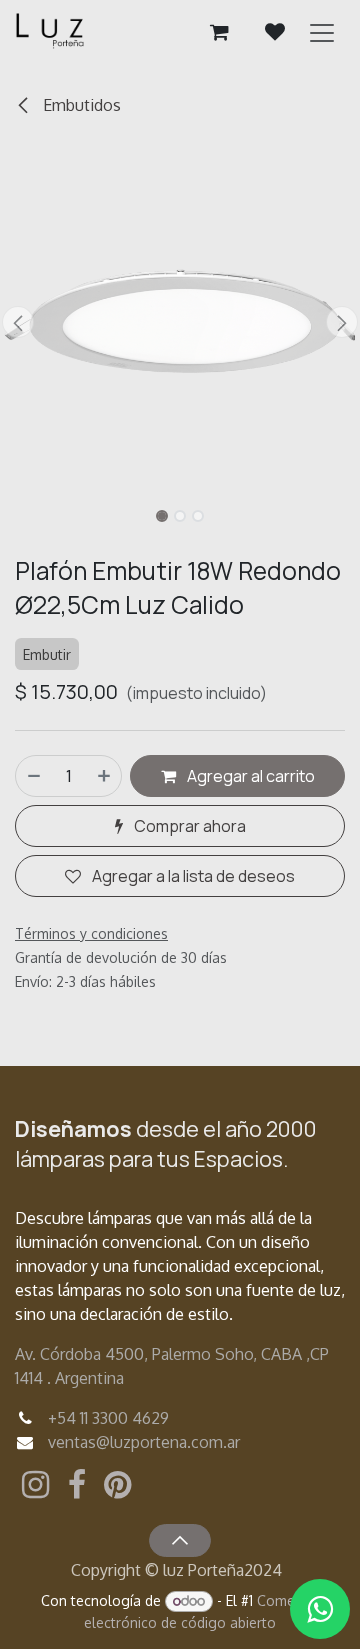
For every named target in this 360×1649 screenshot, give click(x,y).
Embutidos (80, 105)
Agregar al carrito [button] (249, 776)
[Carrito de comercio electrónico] (219, 32)
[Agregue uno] (105, 776)
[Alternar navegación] (322, 32)
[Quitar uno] (33, 776)
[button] (18, 322)
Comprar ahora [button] (188, 826)
